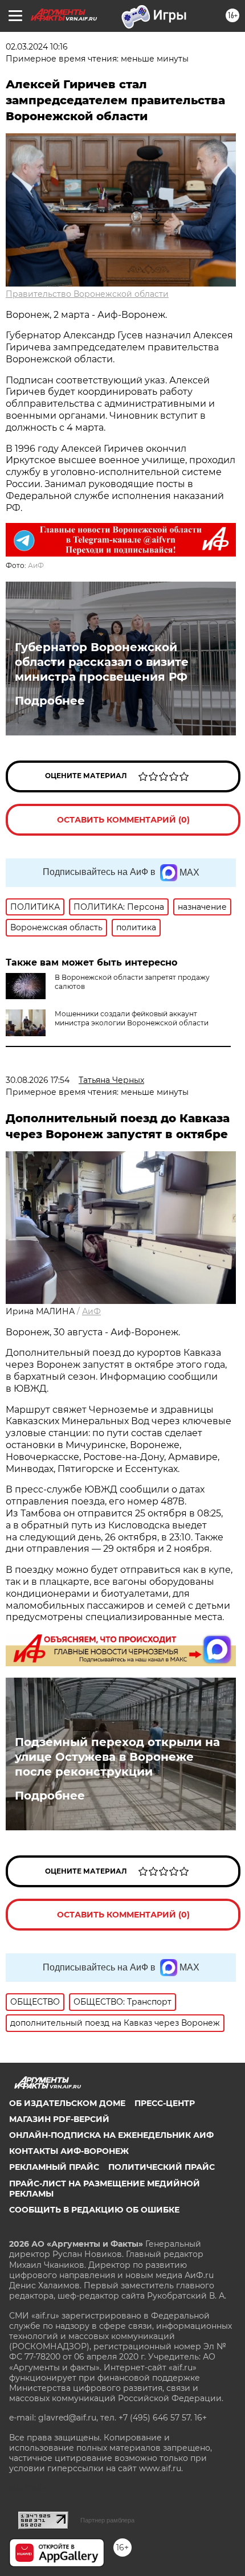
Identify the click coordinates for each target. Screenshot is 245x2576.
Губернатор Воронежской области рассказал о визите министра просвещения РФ (102, 662)
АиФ (36, 565)
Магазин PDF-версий (59, 2119)
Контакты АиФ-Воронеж (69, 2151)
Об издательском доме (67, 2103)
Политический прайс (162, 2167)
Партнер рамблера (107, 2520)
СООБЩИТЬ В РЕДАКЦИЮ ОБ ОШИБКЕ (94, 2210)
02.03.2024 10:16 (37, 47)
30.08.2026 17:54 (38, 1080)
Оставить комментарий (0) (123, 820)
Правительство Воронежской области (87, 294)
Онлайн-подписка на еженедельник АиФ (111, 2135)
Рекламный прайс (54, 2167)
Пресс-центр (165, 2103)
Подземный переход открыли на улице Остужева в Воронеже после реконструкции (117, 1757)
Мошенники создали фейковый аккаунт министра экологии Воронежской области (132, 1018)
